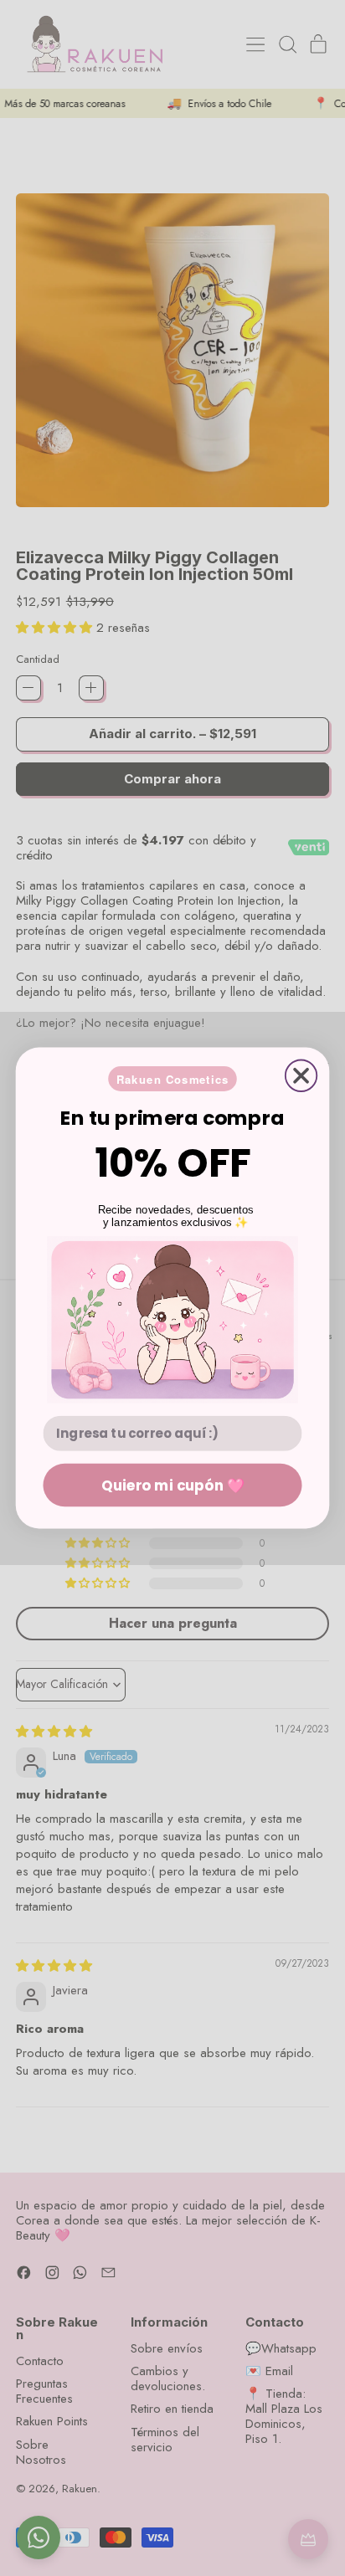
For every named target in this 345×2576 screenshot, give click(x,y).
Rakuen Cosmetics (173, 1079)
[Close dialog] (301, 1075)
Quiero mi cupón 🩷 (172, 1484)
